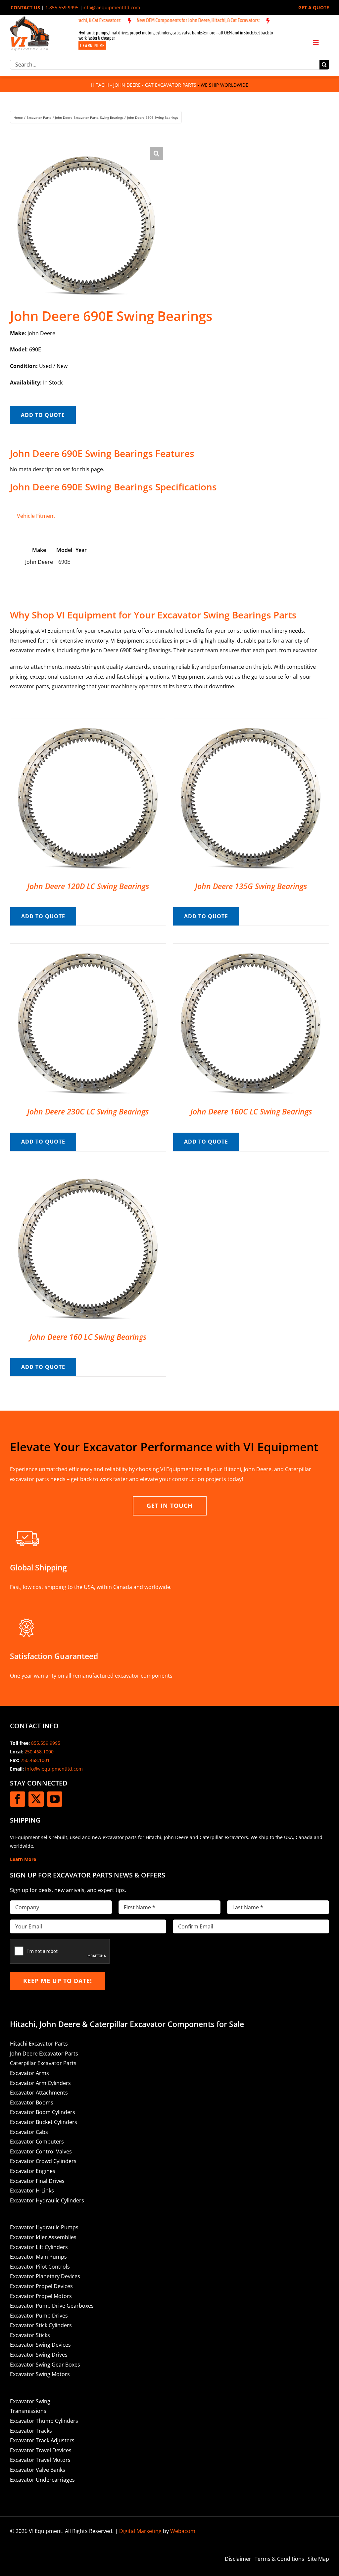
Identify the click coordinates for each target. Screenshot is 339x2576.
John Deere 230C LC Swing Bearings (88, 1111)
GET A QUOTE (314, 7)
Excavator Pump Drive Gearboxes (52, 2306)
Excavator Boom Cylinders (43, 2112)
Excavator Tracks (31, 2431)
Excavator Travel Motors (40, 2460)
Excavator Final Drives (37, 2181)
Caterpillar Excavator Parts (43, 2063)
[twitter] (36, 1799)
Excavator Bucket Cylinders (44, 2122)
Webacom (183, 2531)
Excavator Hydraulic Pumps (44, 2227)
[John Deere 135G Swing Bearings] (251, 723)
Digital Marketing (140, 2531)
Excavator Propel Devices (41, 2286)
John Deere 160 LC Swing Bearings (88, 1337)
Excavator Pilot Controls (40, 2267)
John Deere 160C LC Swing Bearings (251, 1111)
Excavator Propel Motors (41, 2296)
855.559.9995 (46, 1743)
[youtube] (55, 1799)
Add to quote (43, 415)
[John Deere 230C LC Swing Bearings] (88, 948)
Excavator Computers (37, 2142)
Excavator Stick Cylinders (41, 2325)
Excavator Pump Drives (39, 2316)
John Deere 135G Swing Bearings (251, 886)
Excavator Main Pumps (38, 2257)
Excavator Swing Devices (40, 2345)
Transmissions (28, 2411)
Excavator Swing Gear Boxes (45, 2365)
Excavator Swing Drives (39, 2355)
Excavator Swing (30, 2401)
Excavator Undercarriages (42, 2480)
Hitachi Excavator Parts (39, 2044)
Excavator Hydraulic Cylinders (47, 2200)
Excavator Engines (33, 2171)
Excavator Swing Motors (40, 2374)
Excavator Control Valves (41, 2151)
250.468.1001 (35, 1760)
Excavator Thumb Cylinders (44, 2421)
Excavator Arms (29, 2073)
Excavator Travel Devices (41, 2450)
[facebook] (18, 1799)
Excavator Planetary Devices (45, 2276)
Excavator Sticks (30, 2335)
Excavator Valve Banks (38, 2470)
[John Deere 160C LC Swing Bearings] (251, 948)
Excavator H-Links (32, 2191)
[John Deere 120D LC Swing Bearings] (88, 723)
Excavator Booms (32, 2102)
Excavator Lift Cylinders (39, 2247)
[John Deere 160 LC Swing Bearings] (88, 1174)
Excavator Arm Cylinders (40, 2083)
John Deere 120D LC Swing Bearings (88, 886)
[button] (157, 154)
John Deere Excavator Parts (44, 2054)
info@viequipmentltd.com (111, 7)
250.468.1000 (39, 1752)
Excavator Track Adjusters (42, 2440)
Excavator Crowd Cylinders (43, 2161)
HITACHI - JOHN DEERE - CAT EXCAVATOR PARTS (144, 85)
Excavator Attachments (39, 2093)
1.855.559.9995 (62, 7)
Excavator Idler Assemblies (43, 2237)
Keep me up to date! (58, 1981)
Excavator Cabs (29, 2132)
